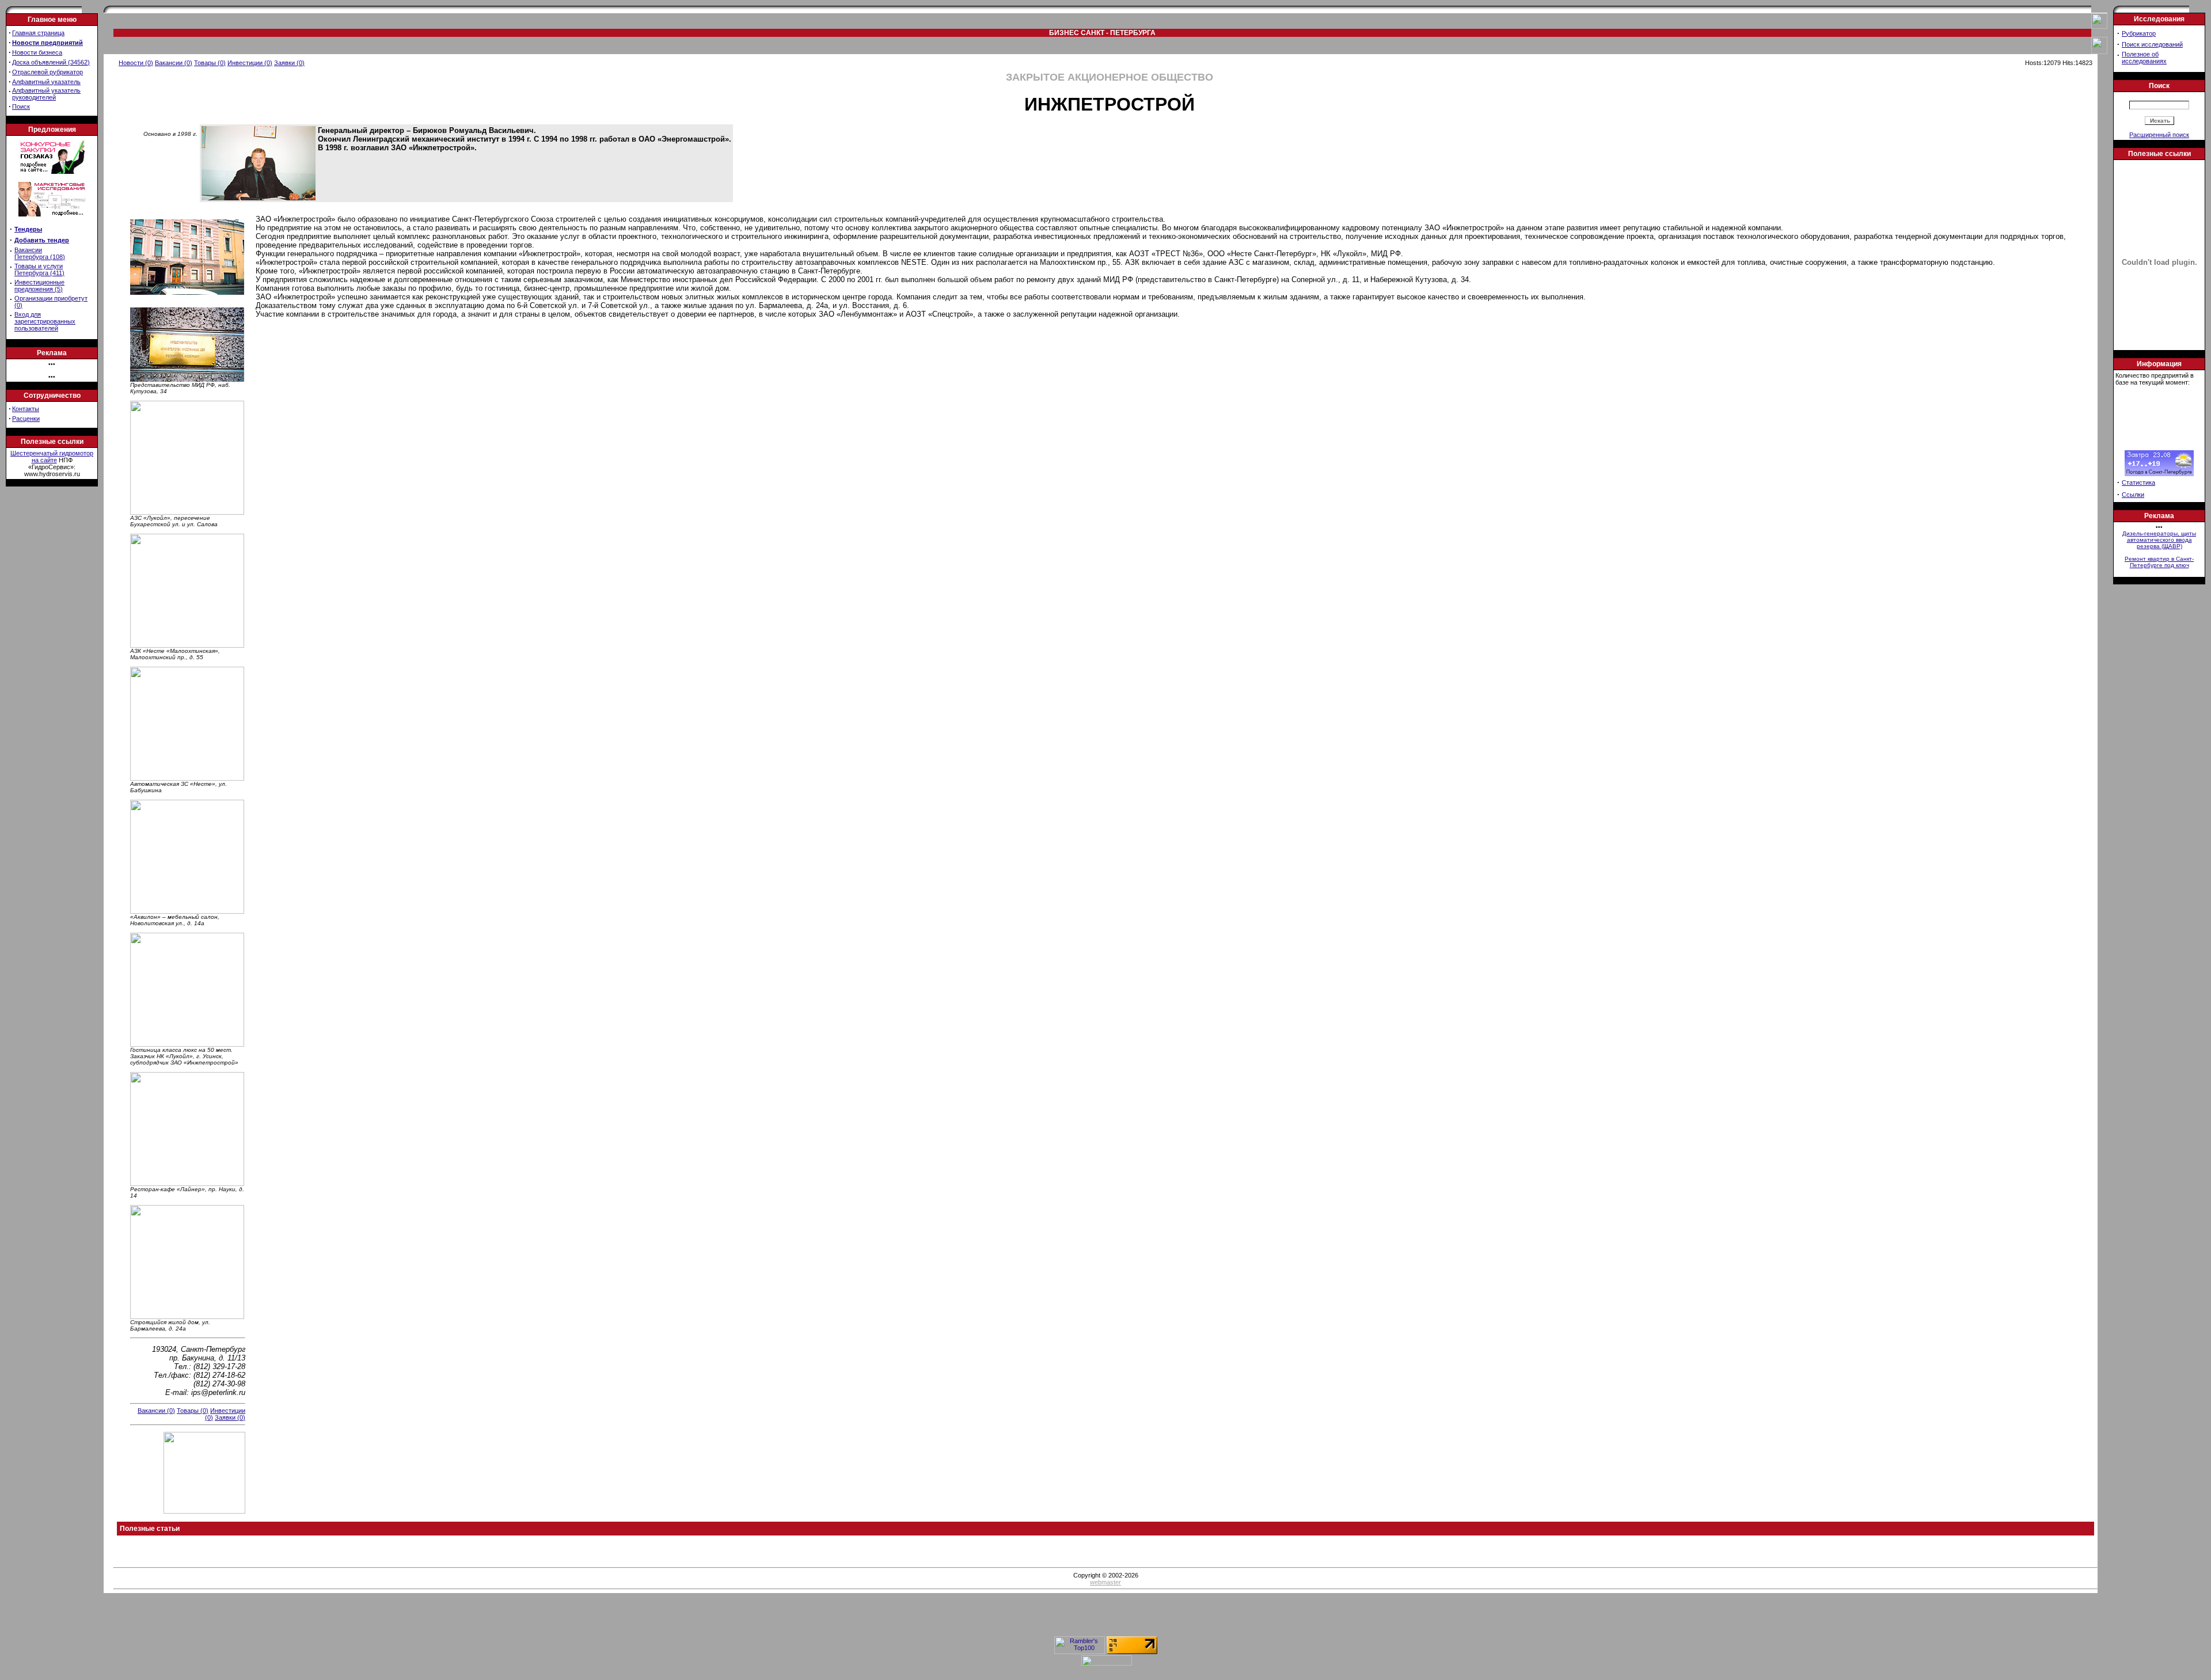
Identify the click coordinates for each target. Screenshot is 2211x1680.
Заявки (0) (289, 63)
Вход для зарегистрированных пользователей (45, 321)
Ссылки (2133, 495)
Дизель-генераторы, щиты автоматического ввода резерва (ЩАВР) (2159, 540)
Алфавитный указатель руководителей (46, 94)
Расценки (26, 419)
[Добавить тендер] (52, 172)
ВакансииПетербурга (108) (40, 253)
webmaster (1105, 1582)
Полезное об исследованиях (2144, 58)
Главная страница (38, 33)
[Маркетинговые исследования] (52, 220)
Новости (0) (136, 63)
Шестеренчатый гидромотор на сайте (52, 457)
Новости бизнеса (37, 52)
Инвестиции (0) (250, 63)
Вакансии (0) (174, 63)
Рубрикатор (2139, 33)
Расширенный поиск (2159, 135)
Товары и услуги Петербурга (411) (39, 269)
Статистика (2138, 482)
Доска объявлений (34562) (51, 62)
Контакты (26, 409)
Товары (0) (210, 63)
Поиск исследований (2152, 44)
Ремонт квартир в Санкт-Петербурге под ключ (2159, 562)
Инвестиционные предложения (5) (39, 286)
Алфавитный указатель (46, 82)
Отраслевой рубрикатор (48, 72)
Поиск (21, 107)
